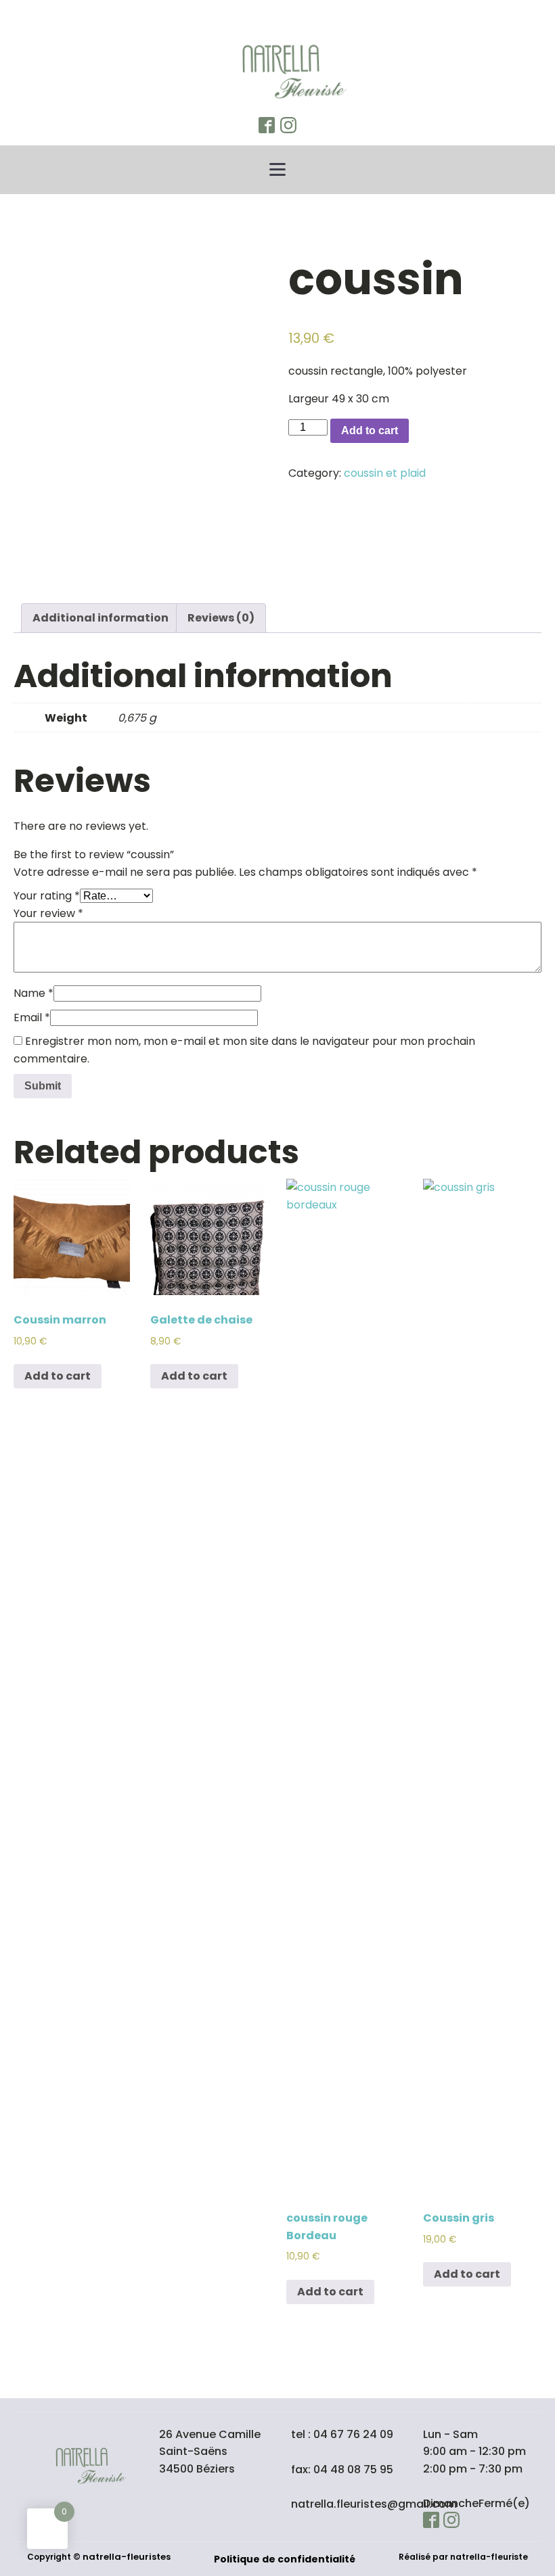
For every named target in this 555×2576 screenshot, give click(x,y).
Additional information (101, 618)
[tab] (101, 618)
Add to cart (370, 430)
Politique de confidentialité (285, 2559)
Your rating (47, 896)
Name (34, 993)
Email (32, 1017)
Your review (48, 913)
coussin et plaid (385, 473)
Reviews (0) (221, 618)
